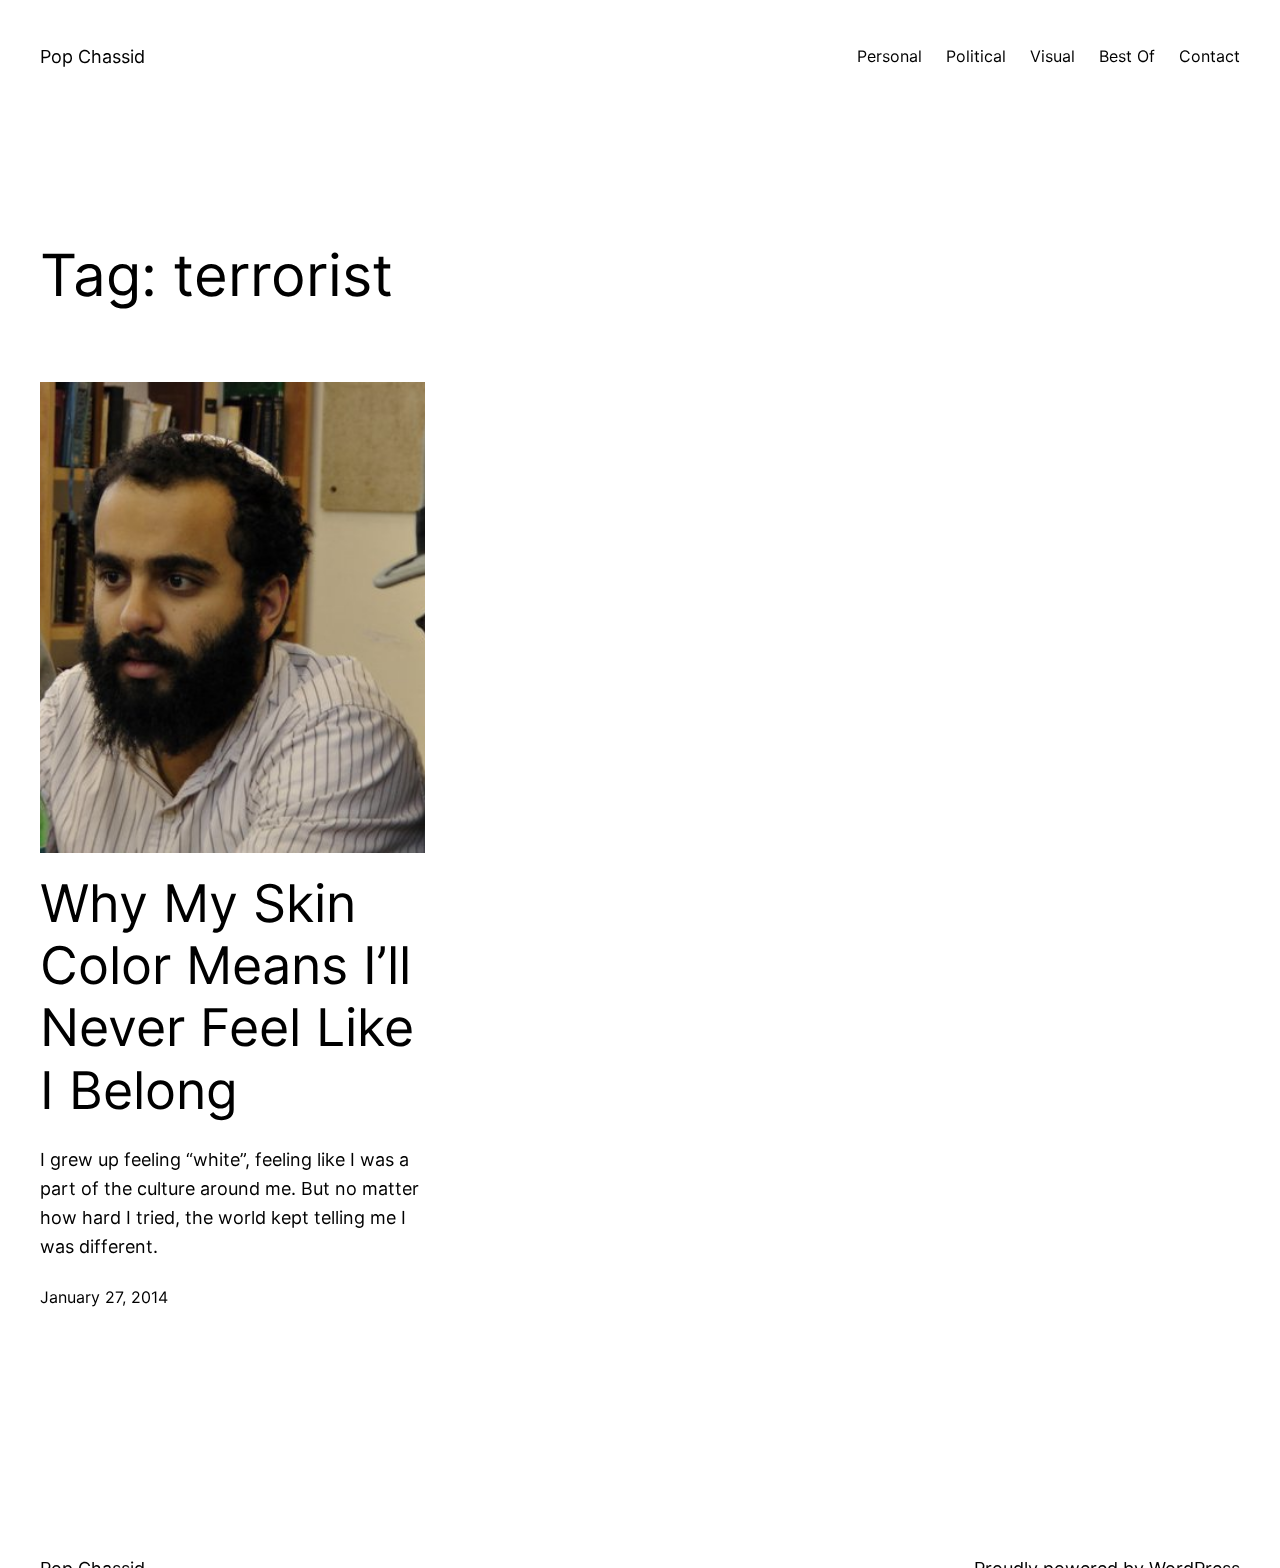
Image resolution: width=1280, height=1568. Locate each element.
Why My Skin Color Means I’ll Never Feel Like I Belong (227, 997)
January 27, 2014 (104, 1297)
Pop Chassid (92, 56)
